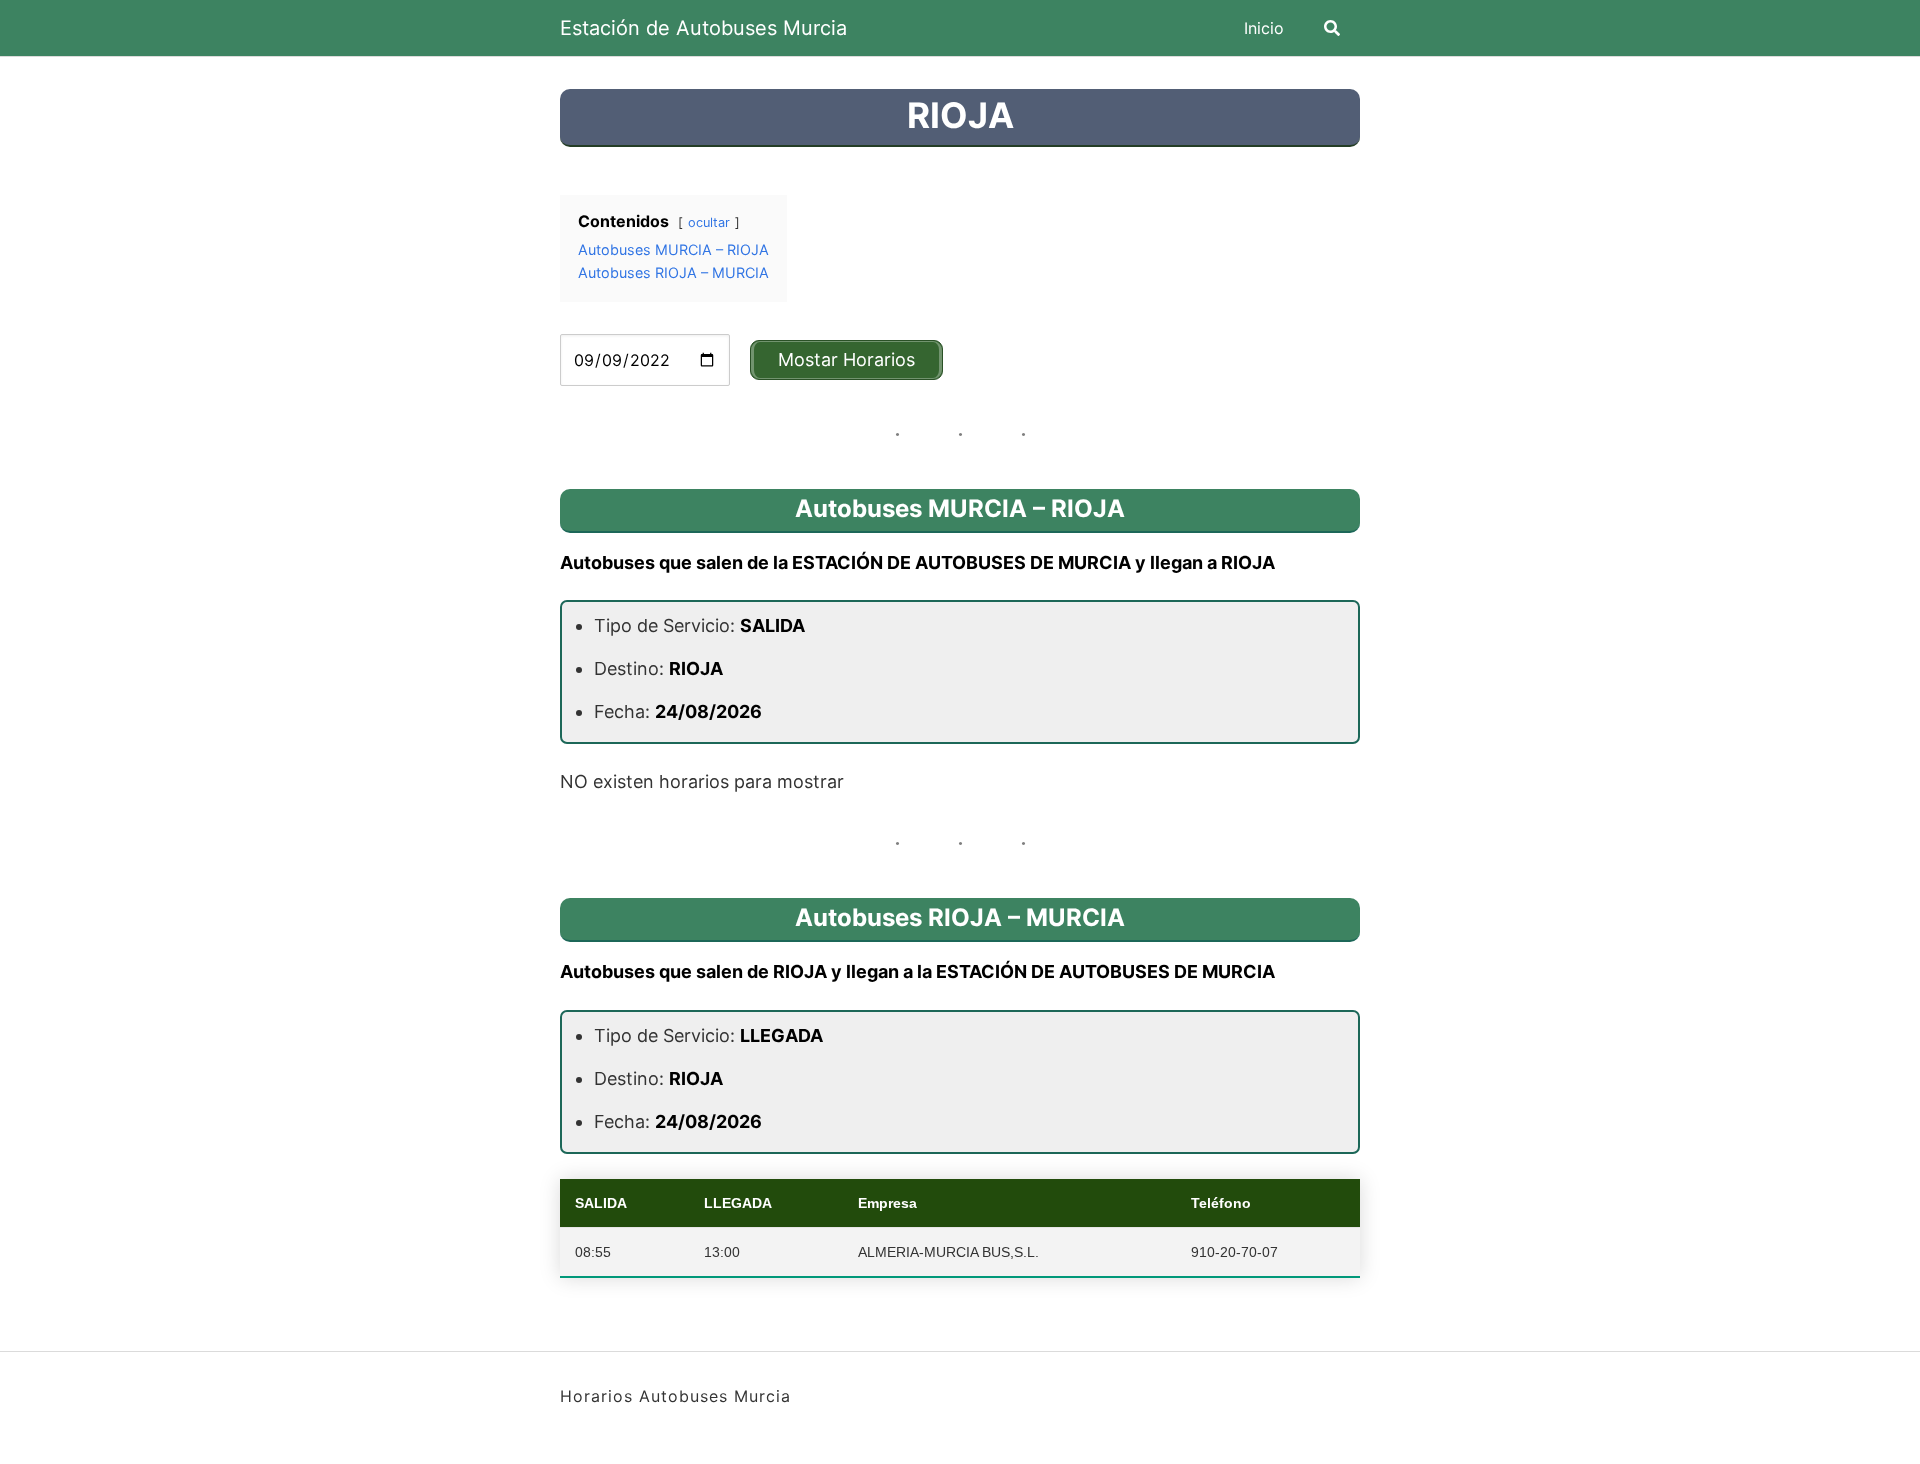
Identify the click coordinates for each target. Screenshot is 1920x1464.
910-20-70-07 (1234, 1252)
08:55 (593, 1252)
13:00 (722, 1252)
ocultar (709, 222)
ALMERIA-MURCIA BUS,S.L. (948, 1252)
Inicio (1264, 28)
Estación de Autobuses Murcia (703, 28)
